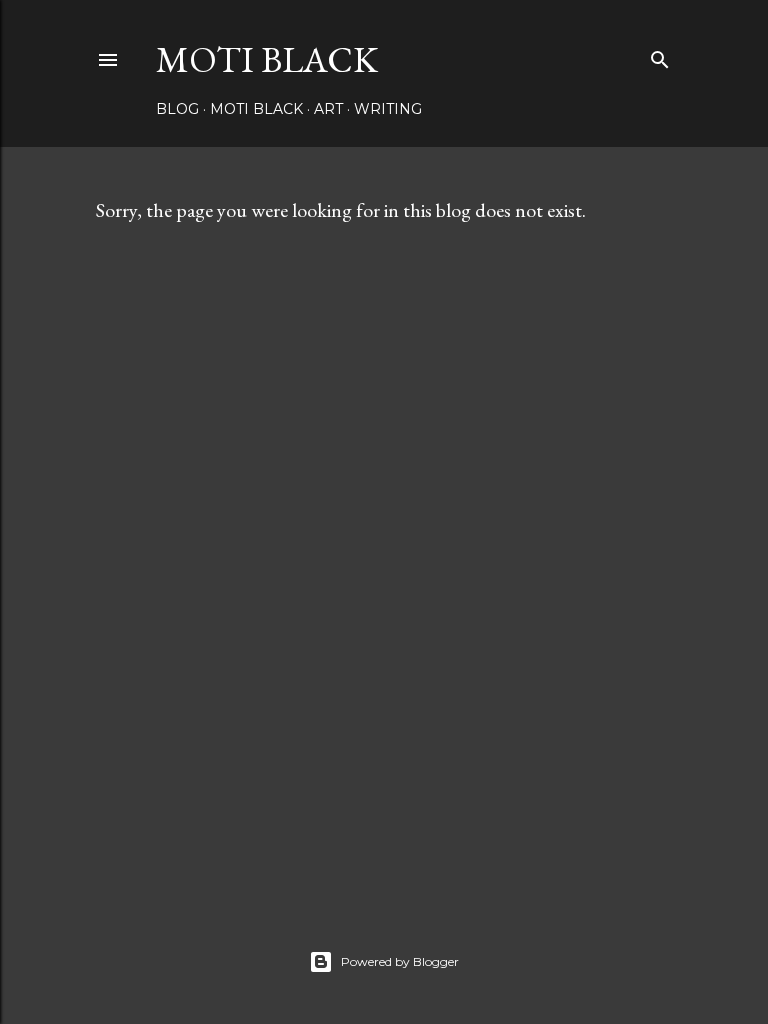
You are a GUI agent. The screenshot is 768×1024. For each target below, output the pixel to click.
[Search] (660, 55)
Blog (177, 109)
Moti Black (267, 59)
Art (328, 109)
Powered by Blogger (400, 961)
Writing (388, 109)
